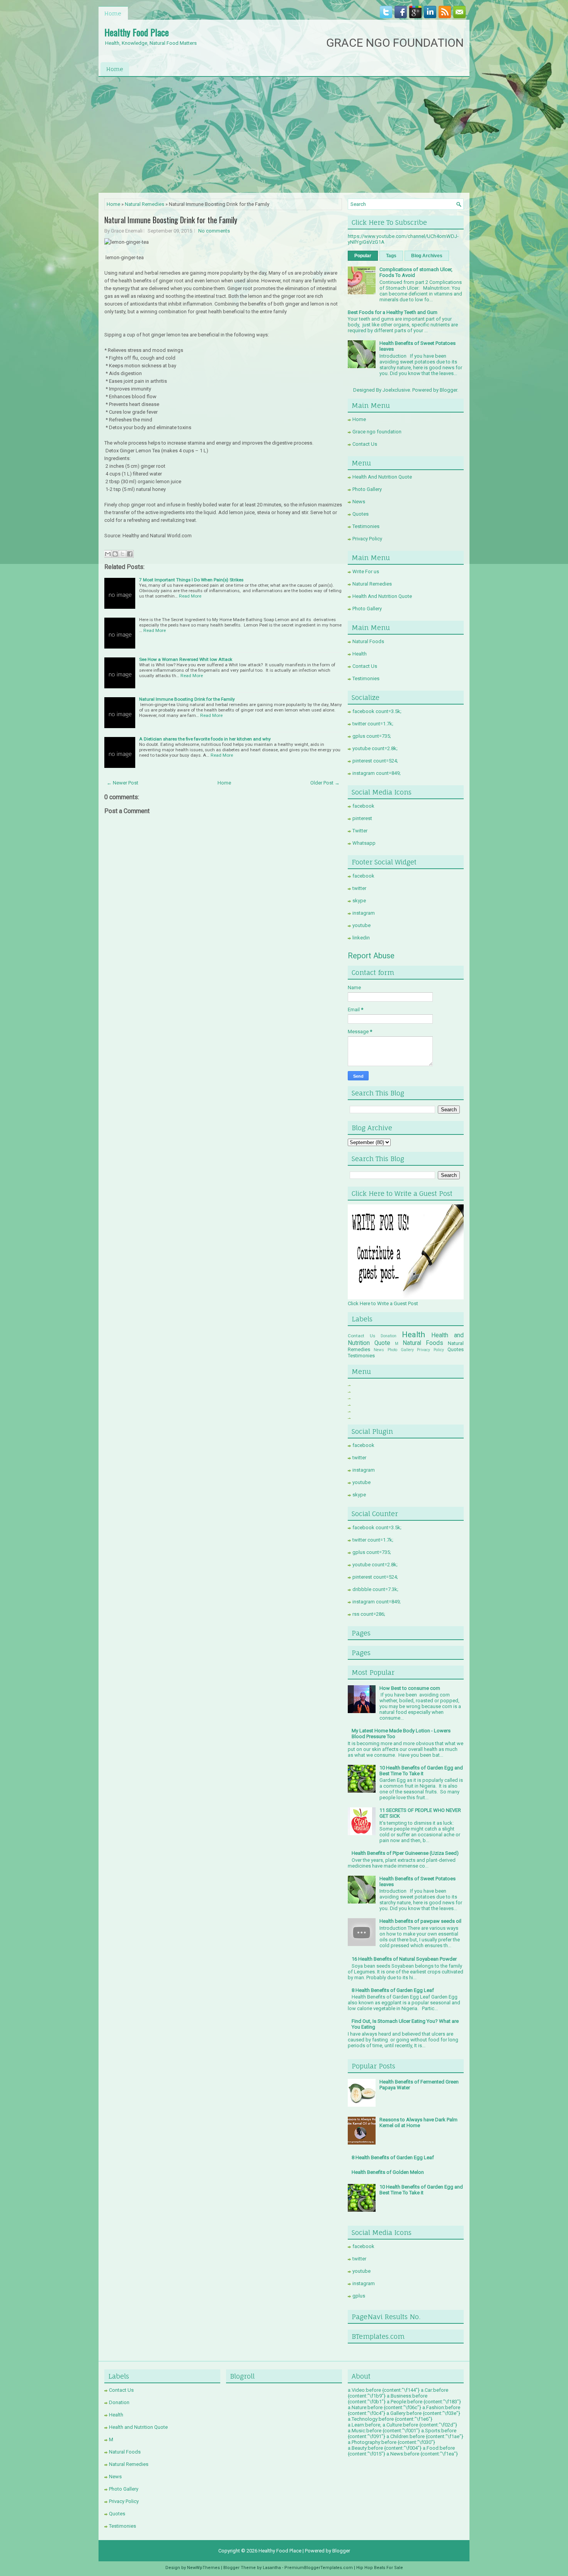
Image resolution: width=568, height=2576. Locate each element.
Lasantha (272, 2568)
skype (359, 901)
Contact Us (365, 444)
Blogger (448, 390)
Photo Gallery (367, 489)
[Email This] (108, 554)
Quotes (361, 514)
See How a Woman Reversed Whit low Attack (186, 659)
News (359, 502)
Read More (190, 596)
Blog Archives (427, 256)
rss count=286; (369, 1614)
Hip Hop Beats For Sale (380, 2568)
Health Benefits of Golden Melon (388, 2172)
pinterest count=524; (375, 761)
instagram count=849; (377, 773)
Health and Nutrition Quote (138, 2427)
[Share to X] (122, 554)
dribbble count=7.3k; (375, 1589)
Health (360, 654)
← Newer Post (122, 783)
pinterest (362, 818)
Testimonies (366, 526)
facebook (363, 806)
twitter (359, 888)
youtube (361, 925)
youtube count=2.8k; (375, 748)
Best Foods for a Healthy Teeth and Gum (393, 312)
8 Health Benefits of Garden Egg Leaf (393, 1990)
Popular (363, 256)
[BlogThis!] (115, 554)
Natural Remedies (145, 204)
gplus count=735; (372, 736)
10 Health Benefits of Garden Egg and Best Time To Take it (421, 1771)
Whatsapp (364, 843)
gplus (359, 2296)
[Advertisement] (284, 135)
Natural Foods (368, 641)
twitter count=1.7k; (373, 724)
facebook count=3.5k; (377, 711)
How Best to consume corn (410, 1688)
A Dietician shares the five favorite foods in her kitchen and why (205, 739)
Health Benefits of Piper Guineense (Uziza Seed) (405, 1853)
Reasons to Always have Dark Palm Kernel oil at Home (418, 2123)
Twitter (360, 831)
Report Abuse (371, 956)
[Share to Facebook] (130, 554)
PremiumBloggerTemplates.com (319, 2568)
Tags (391, 256)
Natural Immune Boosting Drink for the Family (171, 220)
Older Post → (325, 783)
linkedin (361, 938)
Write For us (366, 571)
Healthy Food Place (137, 32)
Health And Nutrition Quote (382, 477)
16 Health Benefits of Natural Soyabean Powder (404, 1959)
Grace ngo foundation (377, 432)
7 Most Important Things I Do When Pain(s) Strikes (191, 580)
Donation (389, 1336)
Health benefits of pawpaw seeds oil (420, 1921)
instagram (364, 913)
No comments (214, 231)
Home (113, 13)
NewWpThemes (203, 2568)
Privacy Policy (367, 539)
